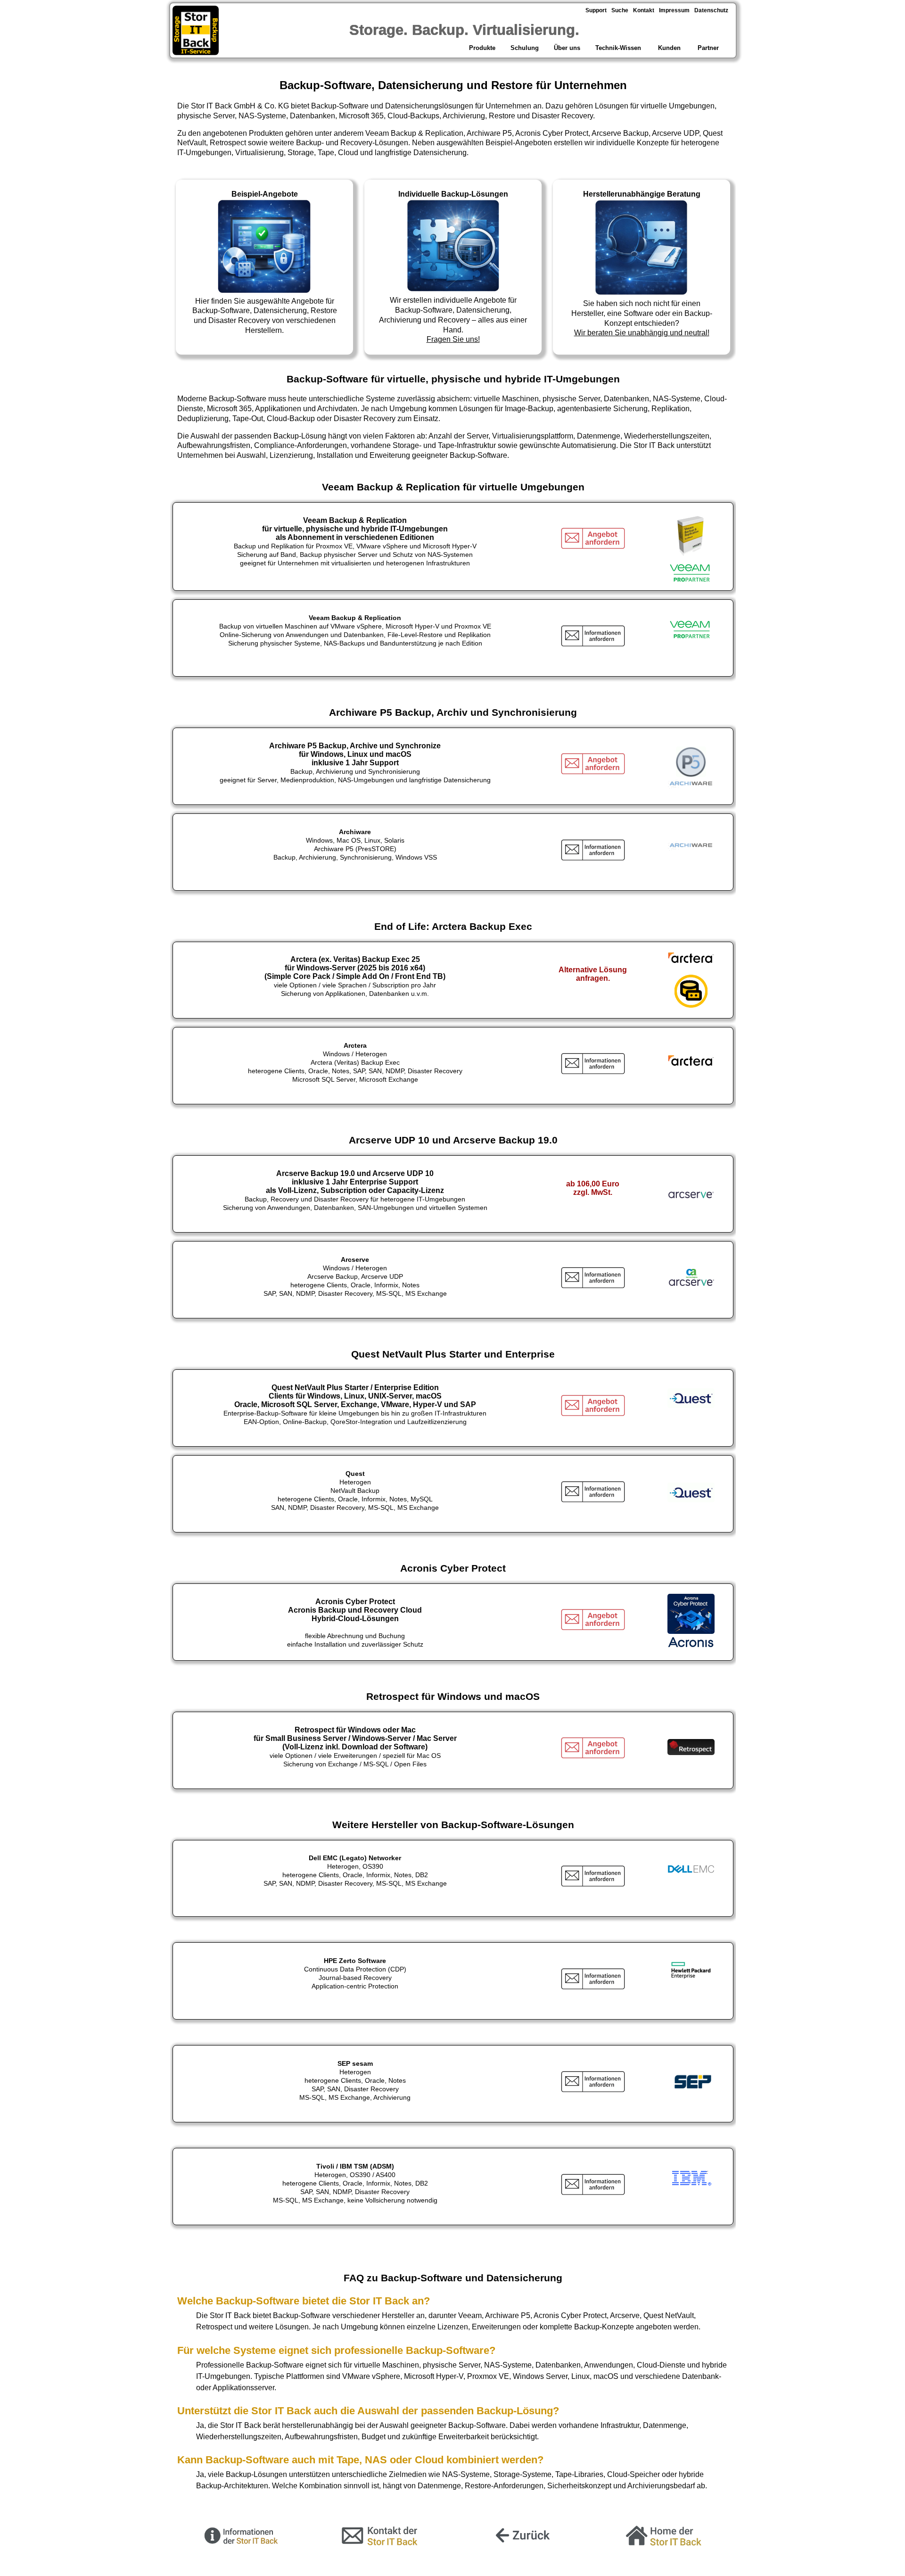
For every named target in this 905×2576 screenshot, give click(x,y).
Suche (620, 10)
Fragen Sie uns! (453, 339)
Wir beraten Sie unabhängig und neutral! (642, 333)
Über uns (567, 48)
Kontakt (644, 10)
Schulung (525, 48)
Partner (709, 48)
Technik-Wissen (618, 48)
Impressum (674, 10)
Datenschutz (711, 10)
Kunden (669, 48)
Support (596, 10)
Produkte (481, 48)
